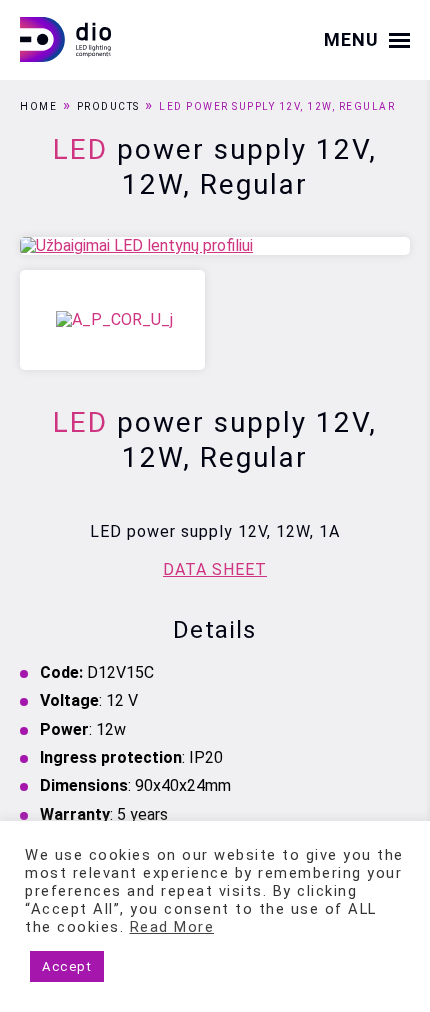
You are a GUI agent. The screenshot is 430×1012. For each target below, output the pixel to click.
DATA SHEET (215, 569)
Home (38, 106)
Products (108, 106)
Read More (172, 927)
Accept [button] (67, 966)
